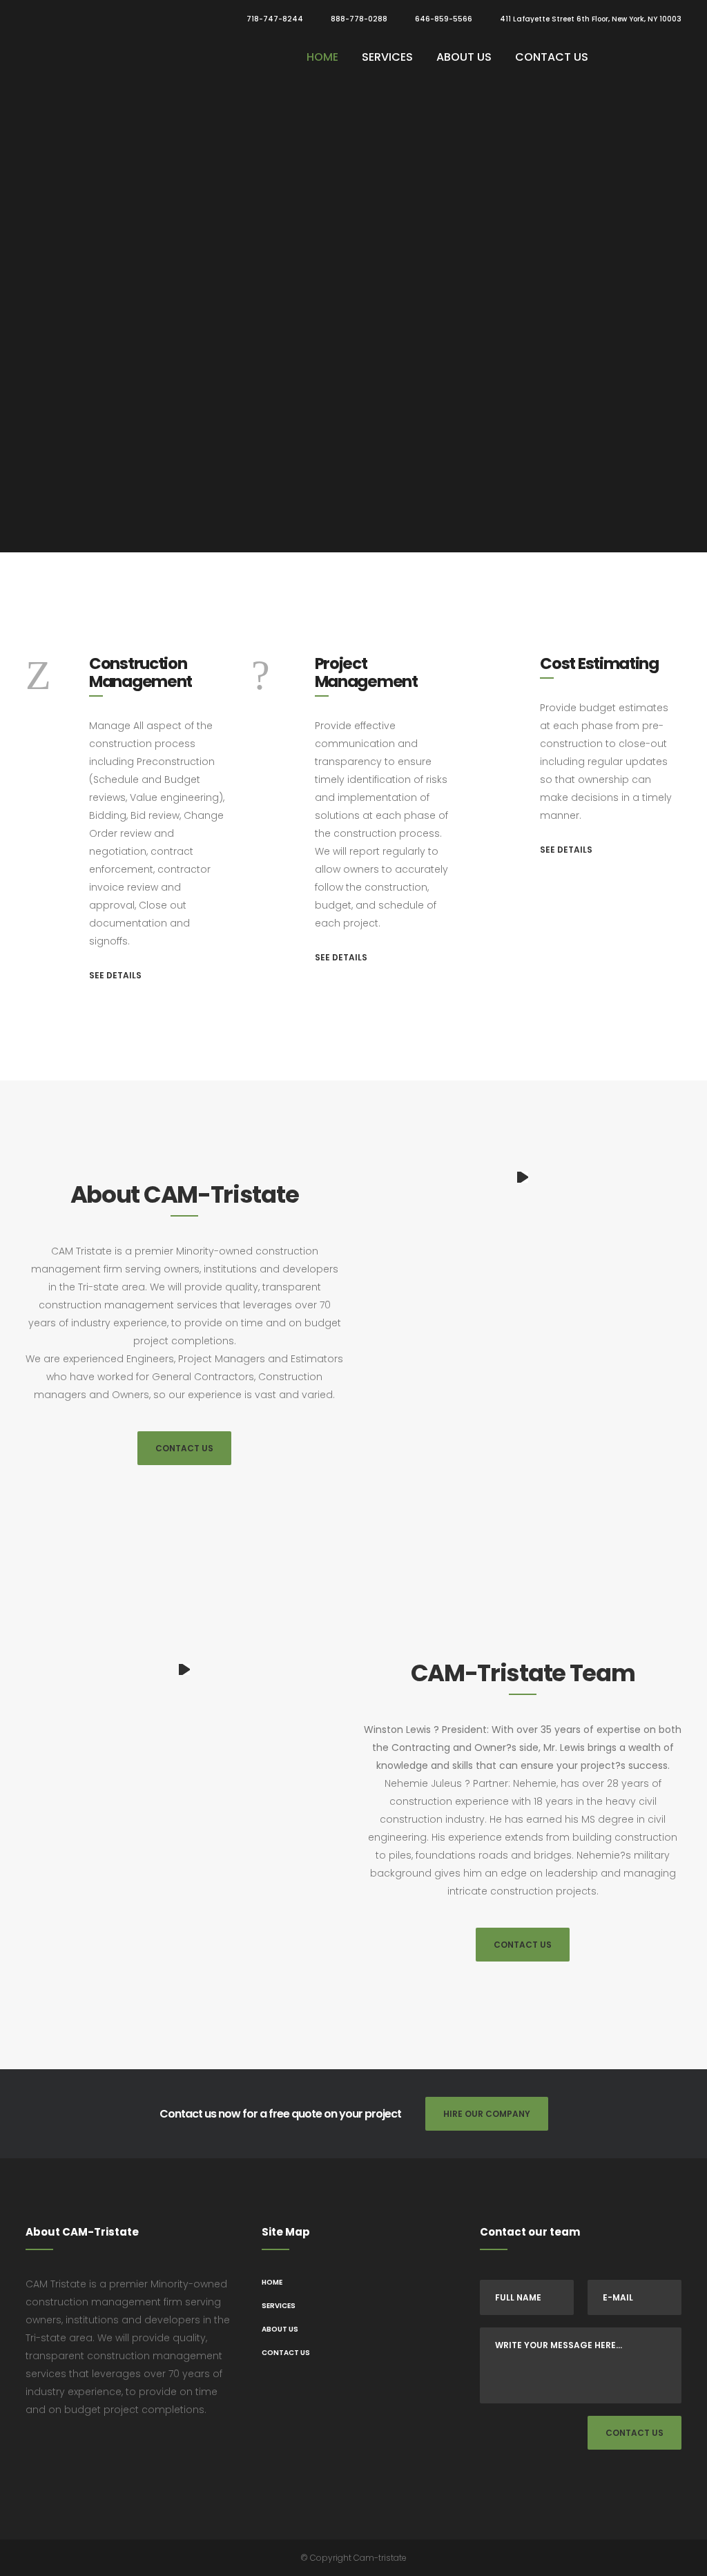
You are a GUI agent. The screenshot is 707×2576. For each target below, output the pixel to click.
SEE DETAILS (115, 975)
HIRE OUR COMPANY (487, 2114)
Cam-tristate (380, 2558)
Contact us (286, 2353)
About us (280, 2329)
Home (272, 2282)
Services (279, 2306)
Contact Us (184, 1448)
